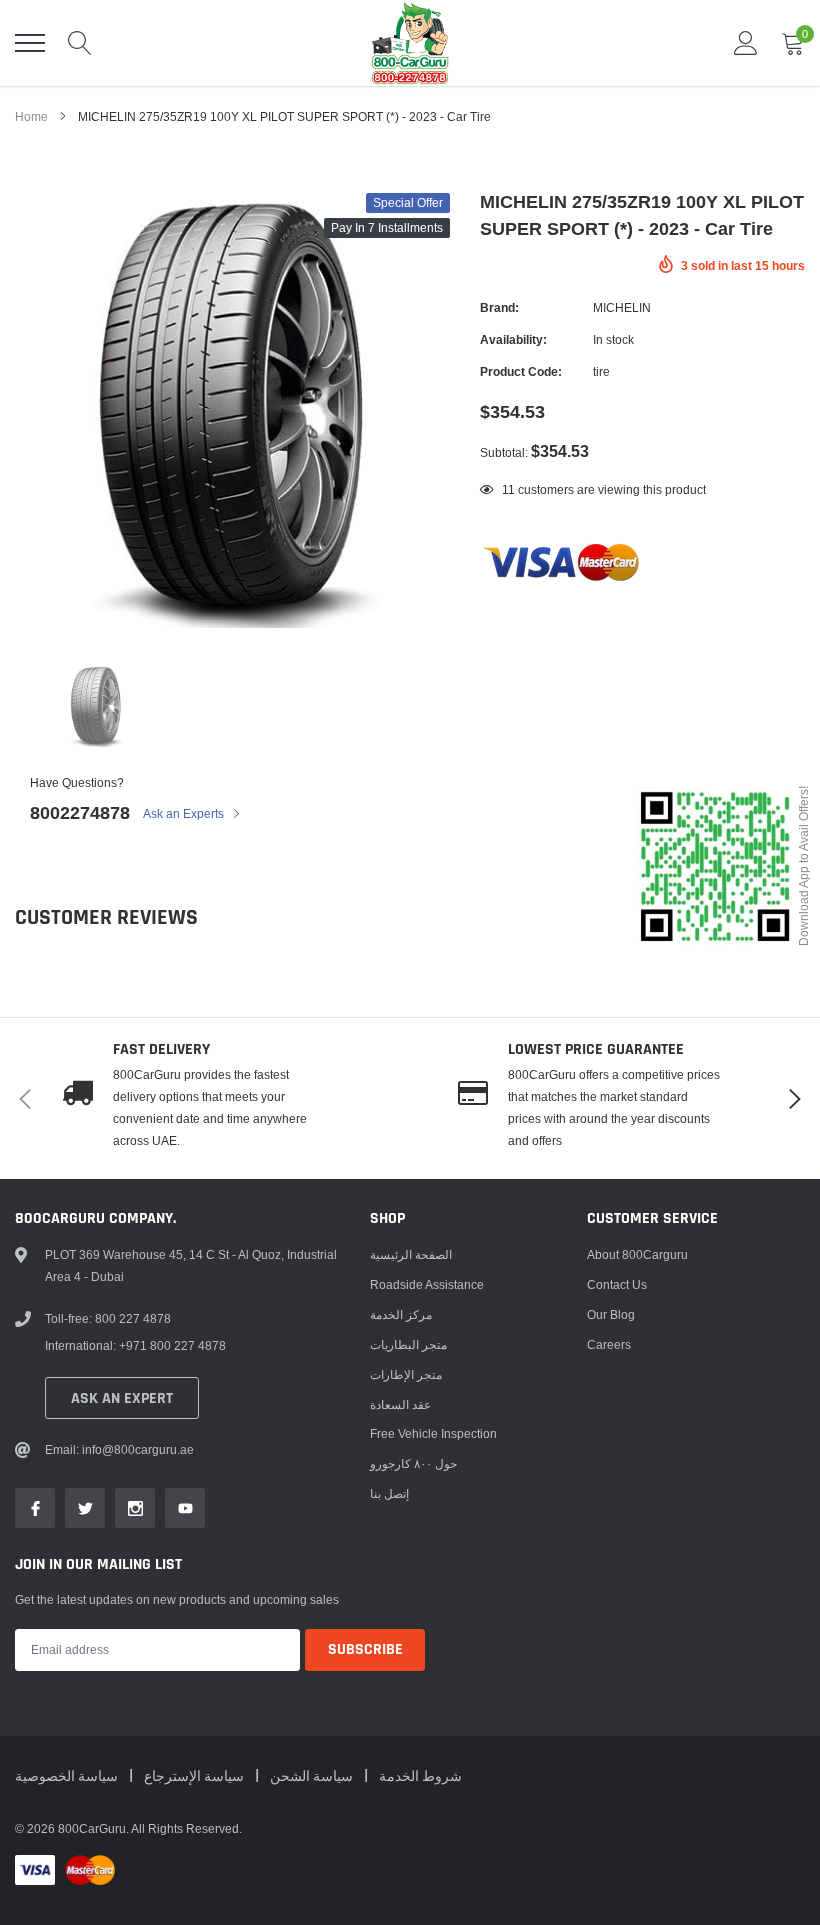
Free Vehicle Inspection (433, 1433)
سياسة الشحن (313, 1777)
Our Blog (611, 1314)
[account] (746, 42)
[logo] (410, 43)
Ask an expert (122, 1398)
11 (508, 489)
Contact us (617, 1284)
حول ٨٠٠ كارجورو (413, 1463)
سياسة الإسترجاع (195, 1777)
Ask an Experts (185, 813)
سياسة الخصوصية (68, 1777)
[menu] (30, 43)
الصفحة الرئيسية (411, 1254)
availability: (513, 339)
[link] (96, 706)
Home (31, 116)
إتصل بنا (389, 1493)
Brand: (499, 307)
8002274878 (80, 812)
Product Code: (521, 371)
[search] (80, 43)
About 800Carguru (637, 1254)
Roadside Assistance (427, 1284)
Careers (609, 1344)
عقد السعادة (400, 1404)
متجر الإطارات (406, 1374)
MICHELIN (622, 307)
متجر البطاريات (408, 1344)
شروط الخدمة (420, 1777)
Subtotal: (504, 452)
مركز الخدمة (401, 1314)
